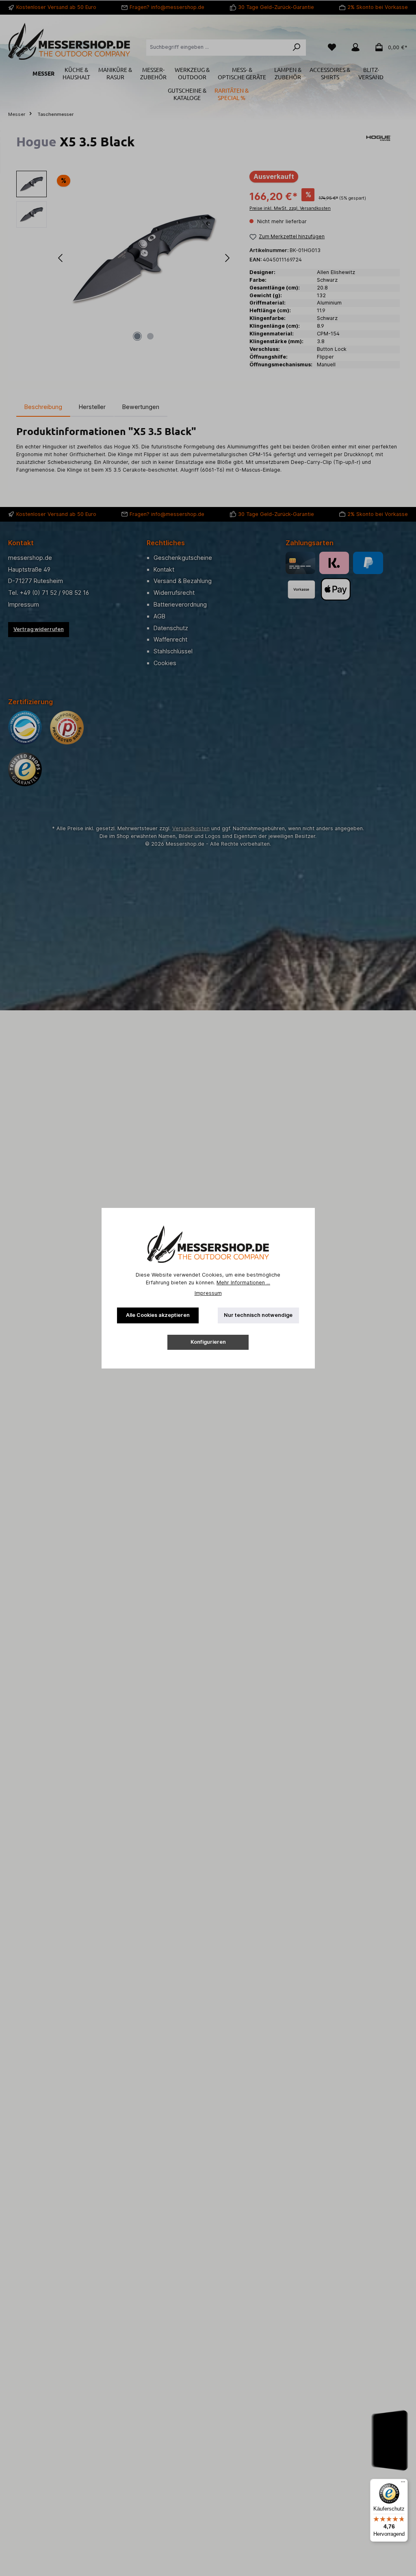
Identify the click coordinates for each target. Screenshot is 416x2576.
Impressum (208, 1293)
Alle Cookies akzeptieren (158, 1315)
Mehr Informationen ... (243, 1283)
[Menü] (403, 2484)
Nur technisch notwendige (258, 1315)
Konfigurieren (208, 1342)
